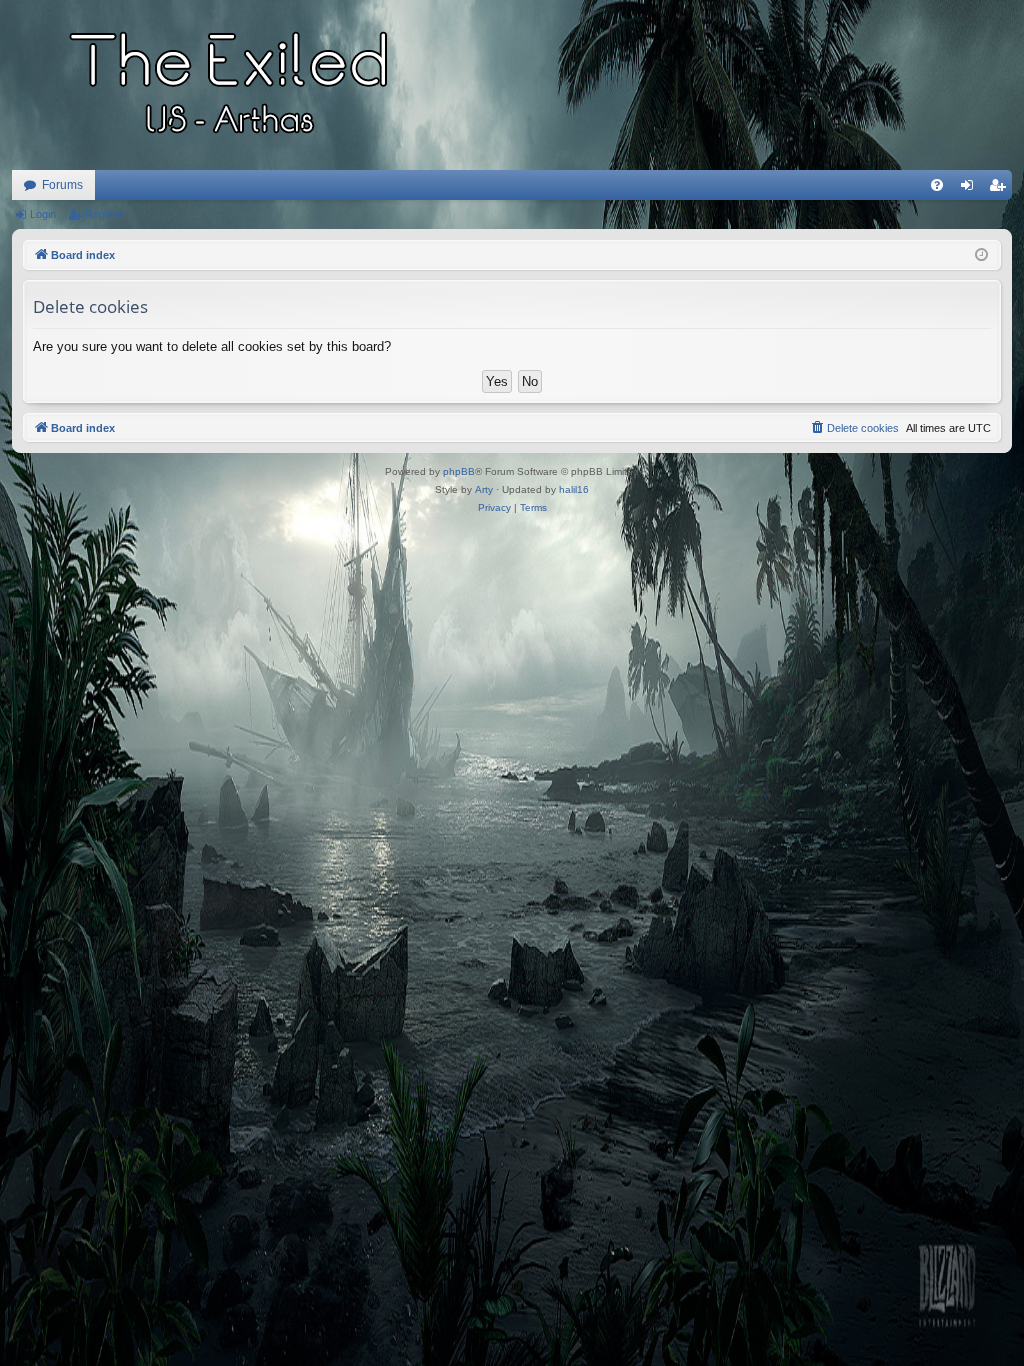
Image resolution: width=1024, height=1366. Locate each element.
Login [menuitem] (971, 189)
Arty (484, 489)
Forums (62, 185)
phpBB (459, 471)
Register (105, 214)
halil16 (574, 489)
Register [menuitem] (1001, 189)
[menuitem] (937, 185)
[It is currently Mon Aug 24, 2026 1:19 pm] (981, 255)
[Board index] (232, 85)
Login (43, 214)
